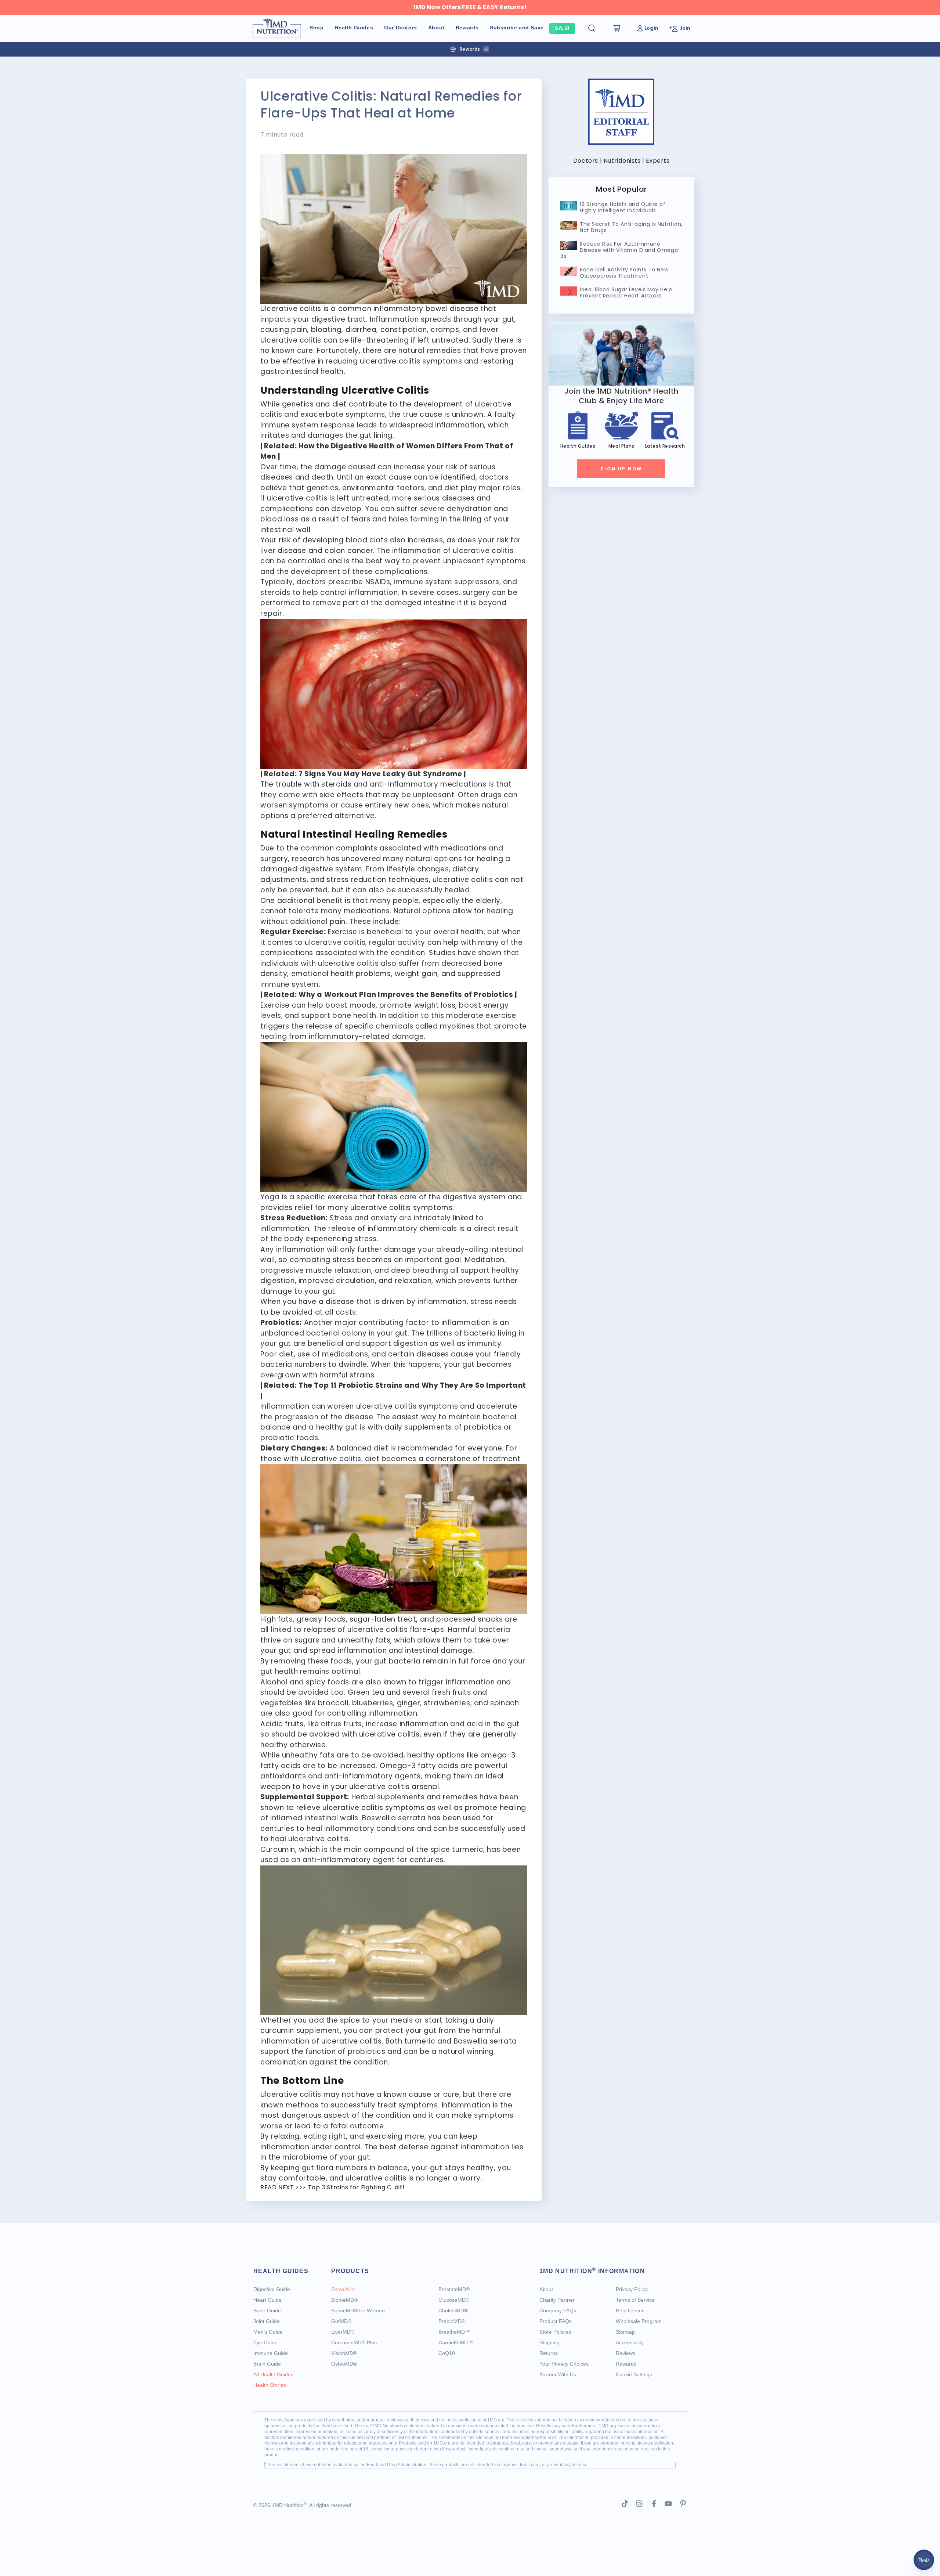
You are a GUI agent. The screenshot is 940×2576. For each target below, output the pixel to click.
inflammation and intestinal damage (405, 1650)
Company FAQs (558, 2311)
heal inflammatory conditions (361, 1829)
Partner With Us (558, 2374)
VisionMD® (344, 2353)
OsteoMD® (344, 2364)
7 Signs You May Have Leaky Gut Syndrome (380, 774)
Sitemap (625, 2332)
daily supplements (418, 1427)
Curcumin (278, 1849)
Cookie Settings (634, 2374)
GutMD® (341, 2321)
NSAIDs (378, 582)
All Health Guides (273, 2374)
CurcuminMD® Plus (354, 2342)
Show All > (343, 2289)
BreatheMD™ (454, 2332)
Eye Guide (265, 2342)
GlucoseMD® (454, 2300)
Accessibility (630, 2342)
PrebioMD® (452, 2321)
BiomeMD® (344, 2300)
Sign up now (621, 469)
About (546, 2289)
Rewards (626, 2364)
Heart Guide (267, 2300)
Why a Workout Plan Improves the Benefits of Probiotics (406, 995)
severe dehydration (456, 509)
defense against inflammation (454, 2147)
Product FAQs (556, 2321)
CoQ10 (447, 2353)
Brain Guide (267, 2364)
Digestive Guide (272, 2289)
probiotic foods (289, 1438)
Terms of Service (635, 2300)
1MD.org (496, 2420)
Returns (549, 2353)
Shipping (549, 2342)
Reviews (626, 2353)
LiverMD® (343, 2332)
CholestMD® (453, 2311)
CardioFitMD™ (456, 2342)
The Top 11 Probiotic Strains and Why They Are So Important (412, 1385)
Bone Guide (267, 2311)
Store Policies (555, 2332)
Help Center (630, 2311)
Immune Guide (271, 2353)
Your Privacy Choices (564, 2364)
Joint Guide (267, 2321)
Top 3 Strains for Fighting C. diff (356, 2187)
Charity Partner (557, 2300)
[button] (597, 28)
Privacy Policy (632, 2289)
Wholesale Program (639, 2321)
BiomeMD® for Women (358, 2311)
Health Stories (270, 2385)
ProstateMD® (454, 2289)
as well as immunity (465, 1343)
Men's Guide (268, 2332)
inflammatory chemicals (412, 1229)
